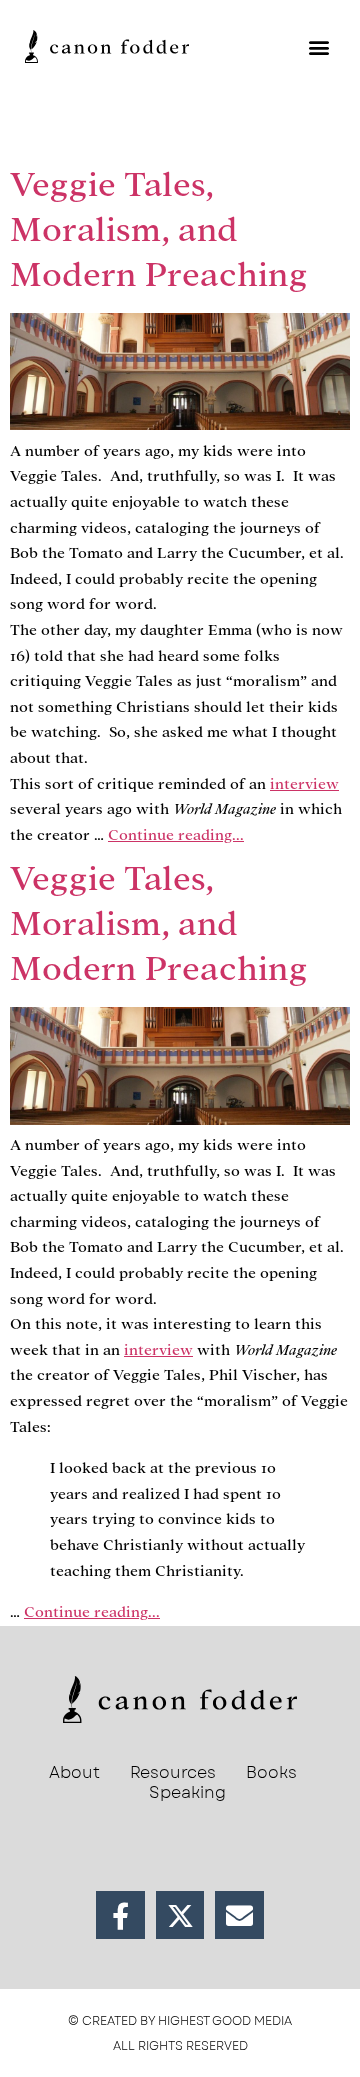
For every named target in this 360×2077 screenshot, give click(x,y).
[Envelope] (239, 1915)
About (74, 1773)
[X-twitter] (180, 1915)
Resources (173, 1773)
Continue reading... (176, 835)
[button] (318, 46)
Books (271, 1773)
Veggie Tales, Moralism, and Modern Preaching (159, 229)
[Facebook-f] (120, 1915)
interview (304, 784)
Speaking (187, 1793)
